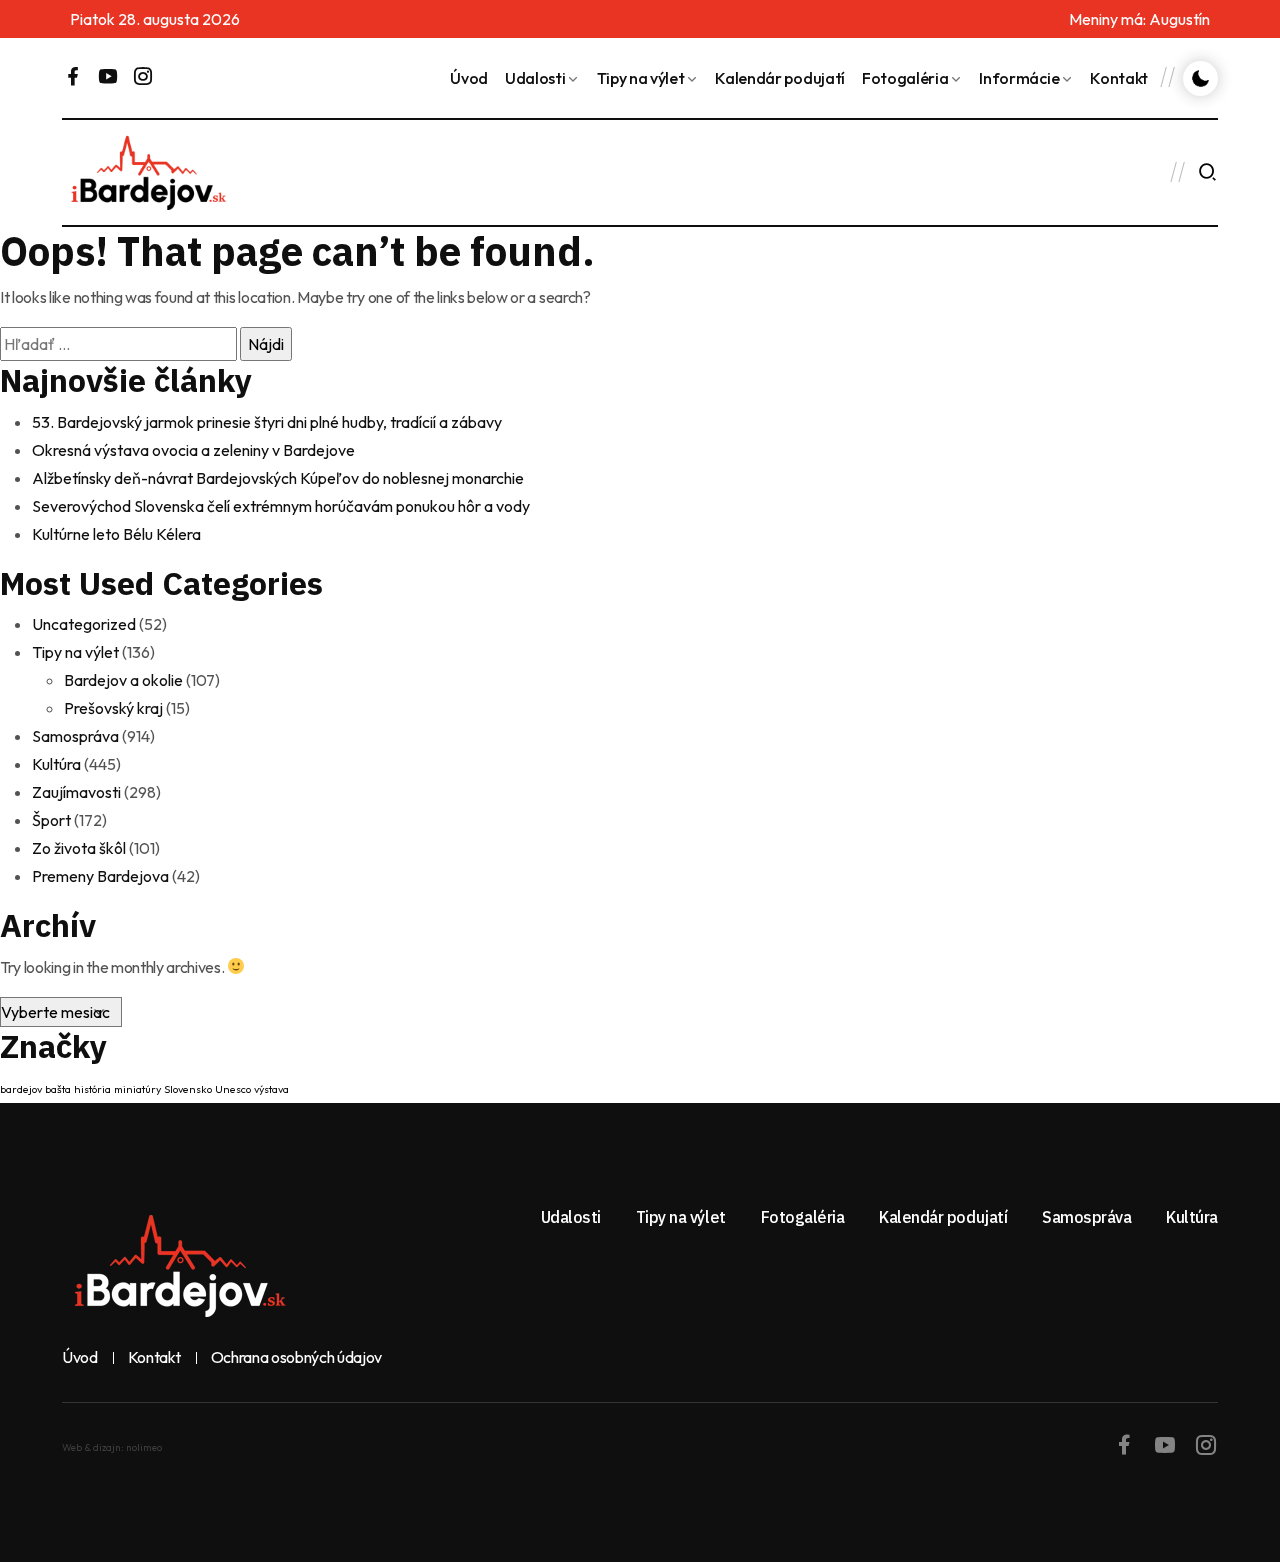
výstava (271, 1089)
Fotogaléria (905, 78)
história (92, 1089)
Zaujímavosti (76, 792)
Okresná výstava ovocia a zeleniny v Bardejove (193, 450)
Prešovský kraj (113, 708)
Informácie (1019, 78)
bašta (58, 1089)
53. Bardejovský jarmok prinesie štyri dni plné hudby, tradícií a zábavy (267, 422)
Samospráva (75, 736)
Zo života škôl (79, 848)
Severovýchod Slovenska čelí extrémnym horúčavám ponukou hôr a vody (281, 506)
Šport (51, 820)
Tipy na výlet (641, 78)
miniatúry (137, 1089)
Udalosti (535, 78)
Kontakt (1119, 78)
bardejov (21, 1089)
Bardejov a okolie (123, 680)
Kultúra (56, 764)
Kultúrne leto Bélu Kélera (116, 534)
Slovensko (188, 1089)
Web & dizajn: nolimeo (112, 1447)
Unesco (233, 1089)
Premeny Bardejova (100, 876)
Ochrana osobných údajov (297, 1358)
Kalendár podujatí (780, 78)
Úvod (469, 78)
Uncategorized (84, 624)
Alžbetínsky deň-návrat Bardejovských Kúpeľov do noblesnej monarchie (278, 478)
